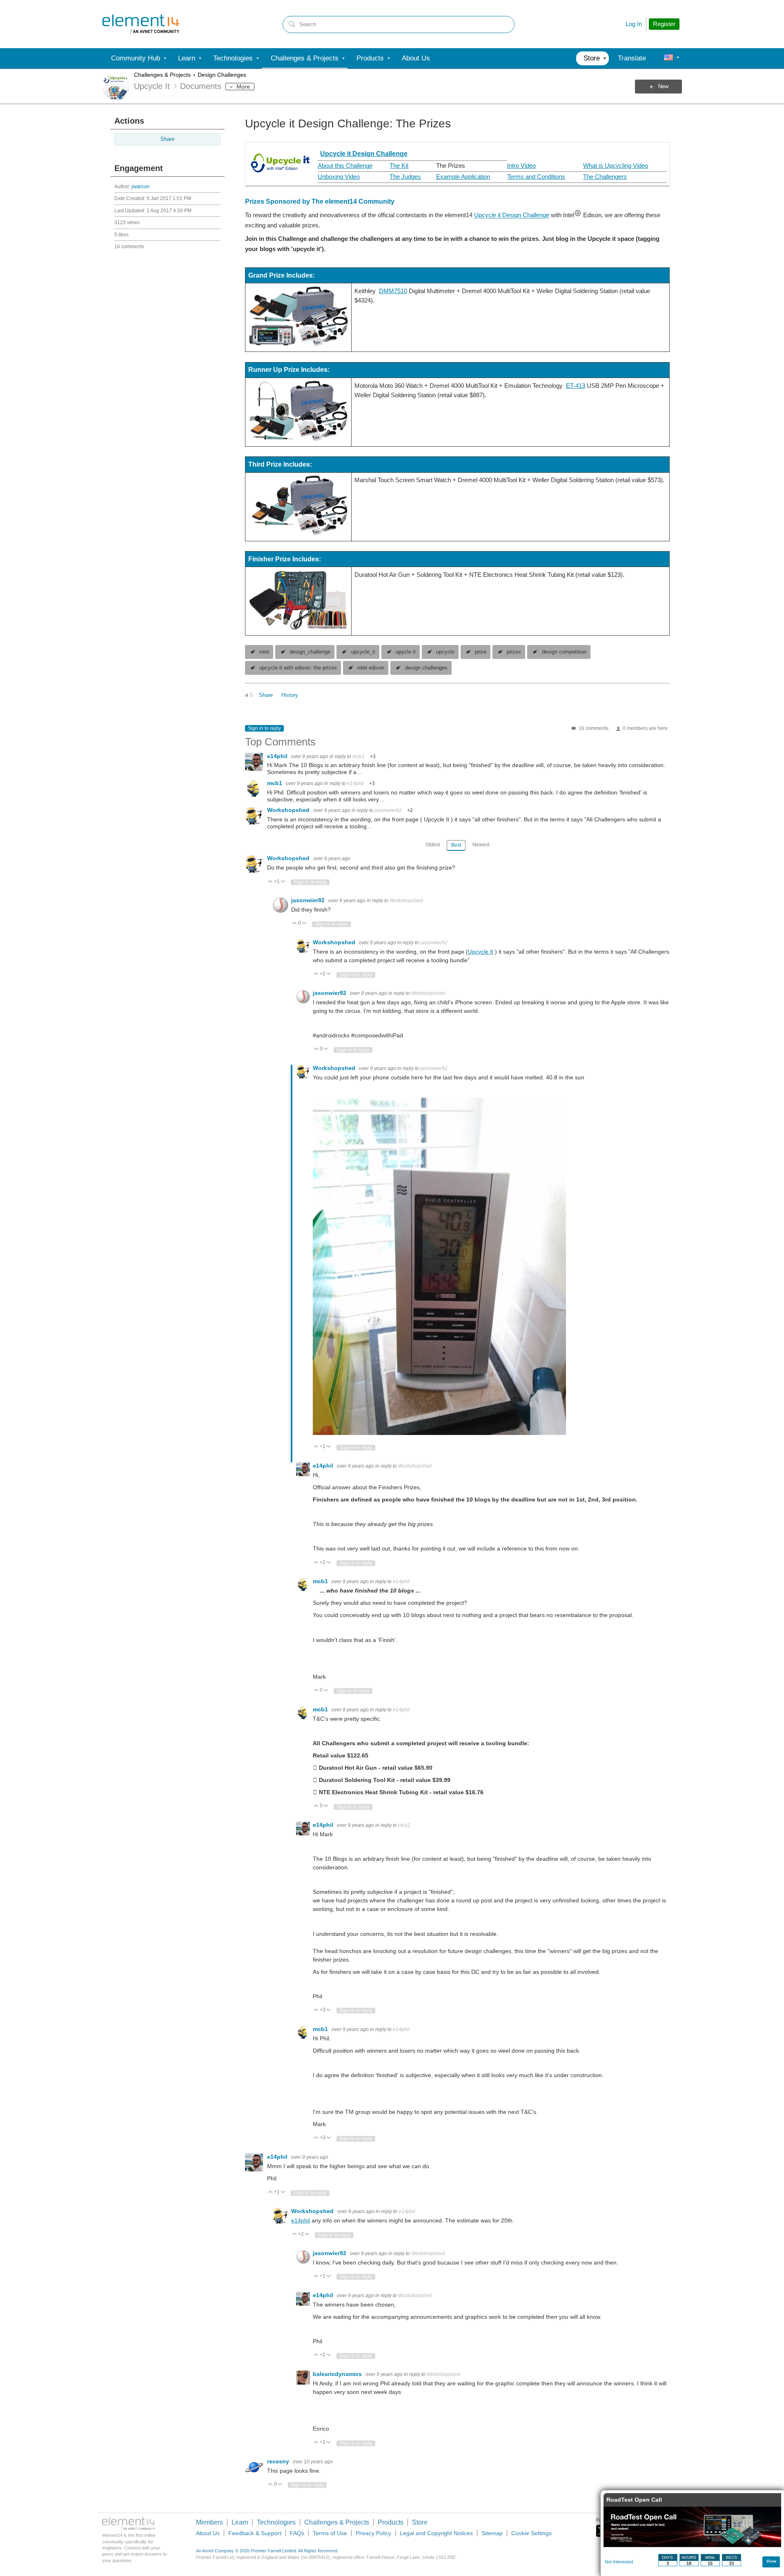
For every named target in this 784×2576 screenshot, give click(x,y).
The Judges (405, 177)
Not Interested (619, 2562)
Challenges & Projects (162, 75)
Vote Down (283, 882)
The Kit (399, 166)
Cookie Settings (531, 2533)
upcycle (445, 652)
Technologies (276, 2522)
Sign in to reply (264, 728)
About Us (208, 2533)
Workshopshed (289, 810)
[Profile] (668, 58)
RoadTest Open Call (634, 2500)
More (243, 87)
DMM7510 (393, 291)
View (771, 2561)
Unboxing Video (339, 177)
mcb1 (359, 756)
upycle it (406, 652)
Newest (481, 845)
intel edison (371, 668)
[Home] (141, 24)
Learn (240, 2522)
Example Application (463, 177)
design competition (564, 652)
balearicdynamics (338, 2374)
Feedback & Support (255, 2533)
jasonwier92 (388, 810)
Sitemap (492, 2533)
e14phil (278, 756)
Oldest (433, 845)
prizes (514, 652)
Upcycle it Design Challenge (364, 154)
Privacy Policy (373, 2533)
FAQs (297, 2533)
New (663, 87)
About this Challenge (345, 166)
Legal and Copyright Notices (436, 2533)
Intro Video (521, 166)
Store (420, 2522)
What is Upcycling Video (616, 166)
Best (456, 845)
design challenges (426, 668)
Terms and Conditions (536, 177)
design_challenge (310, 652)
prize (481, 652)
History (290, 695)
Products (391, 2522)
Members (209, 2522)
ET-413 (576, 386)
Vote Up (271, 882)
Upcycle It (481, 952)
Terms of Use (330, 2533)
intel (264, 652)
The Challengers (605, 177)
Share (167, 139)
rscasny (279, 2461)
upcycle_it (363, 652)
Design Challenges (222, 75)
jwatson (140, 187)
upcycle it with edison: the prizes (298, 668)
